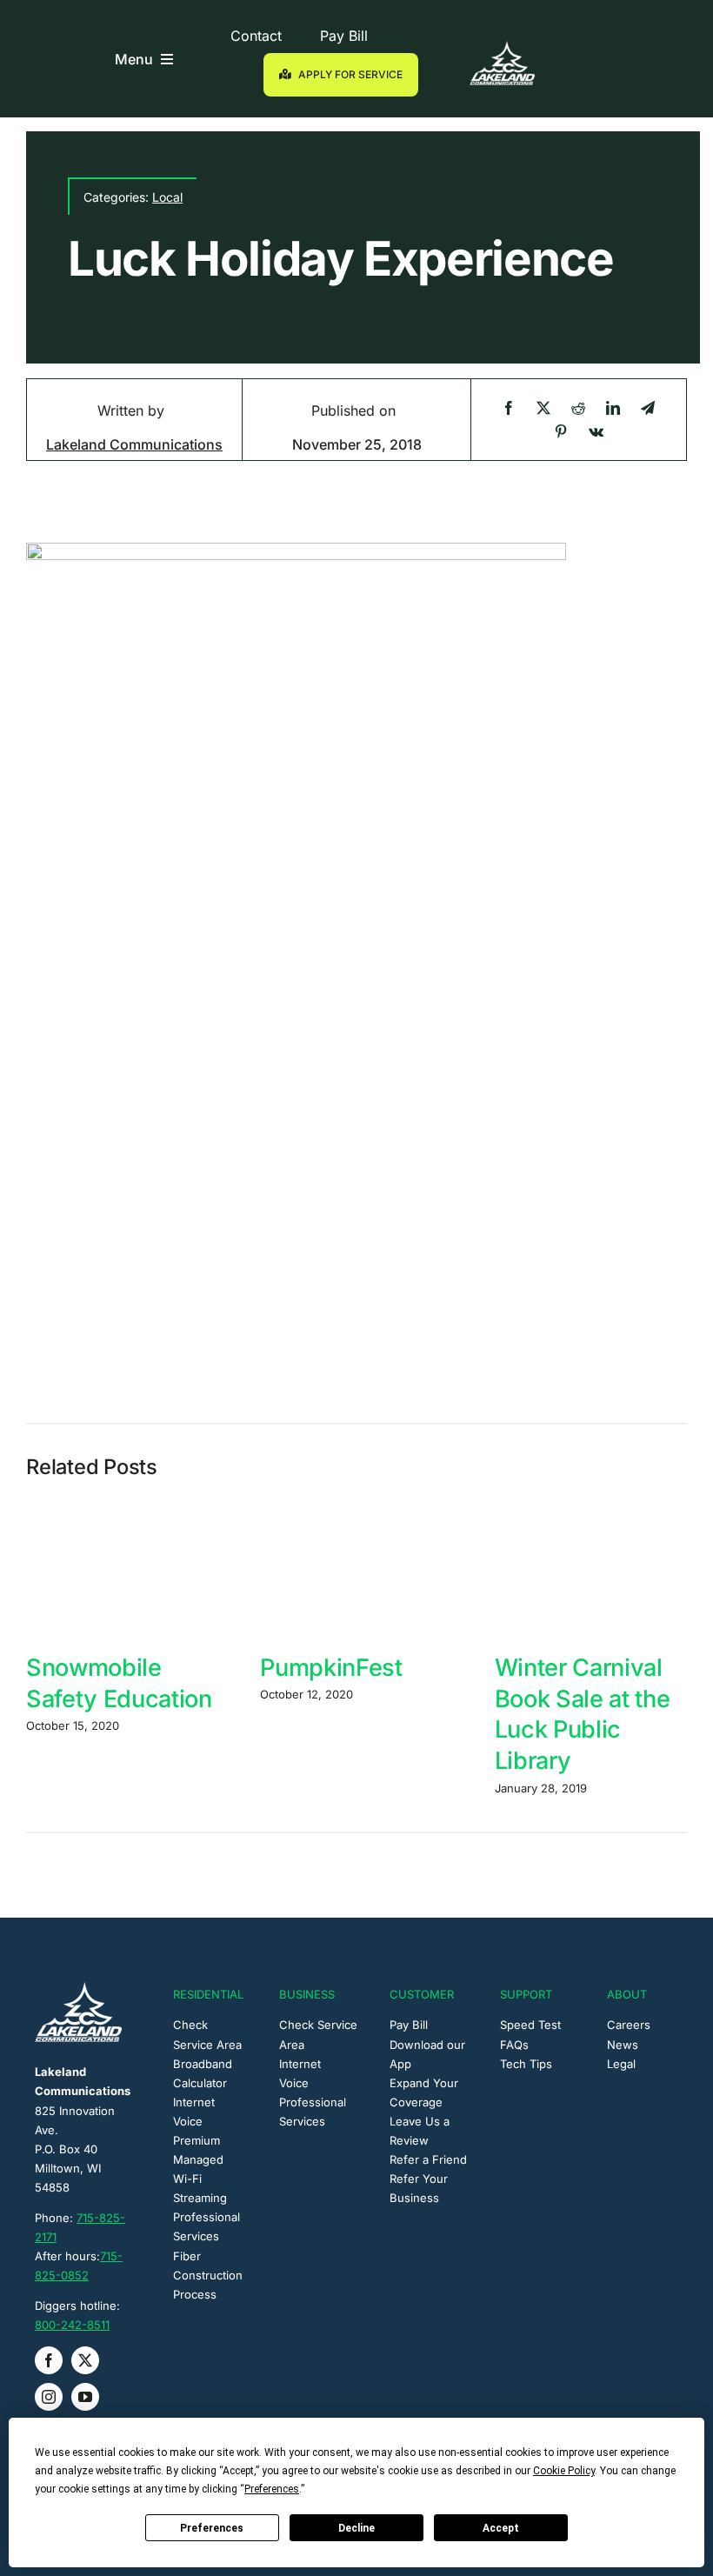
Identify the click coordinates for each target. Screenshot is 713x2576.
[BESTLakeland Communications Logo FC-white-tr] (502, 48)
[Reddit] (578, 408)
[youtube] (85, 2397)
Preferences (212, 2528)
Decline (356, 2528)
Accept (501, 2528)
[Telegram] (648, 408)
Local (167, 197)
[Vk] (596, 432)
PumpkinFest (331, 1668)
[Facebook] (509, 408)
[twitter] (85, 2360)
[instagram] (49, 2397)
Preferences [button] (272, 2489)
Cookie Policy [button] (564, 2471)
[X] (543, 408)
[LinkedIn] (613, 408)
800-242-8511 (72, 2325)
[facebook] (49, 2360)
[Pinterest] (561, 432)
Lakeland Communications (134, 444)
